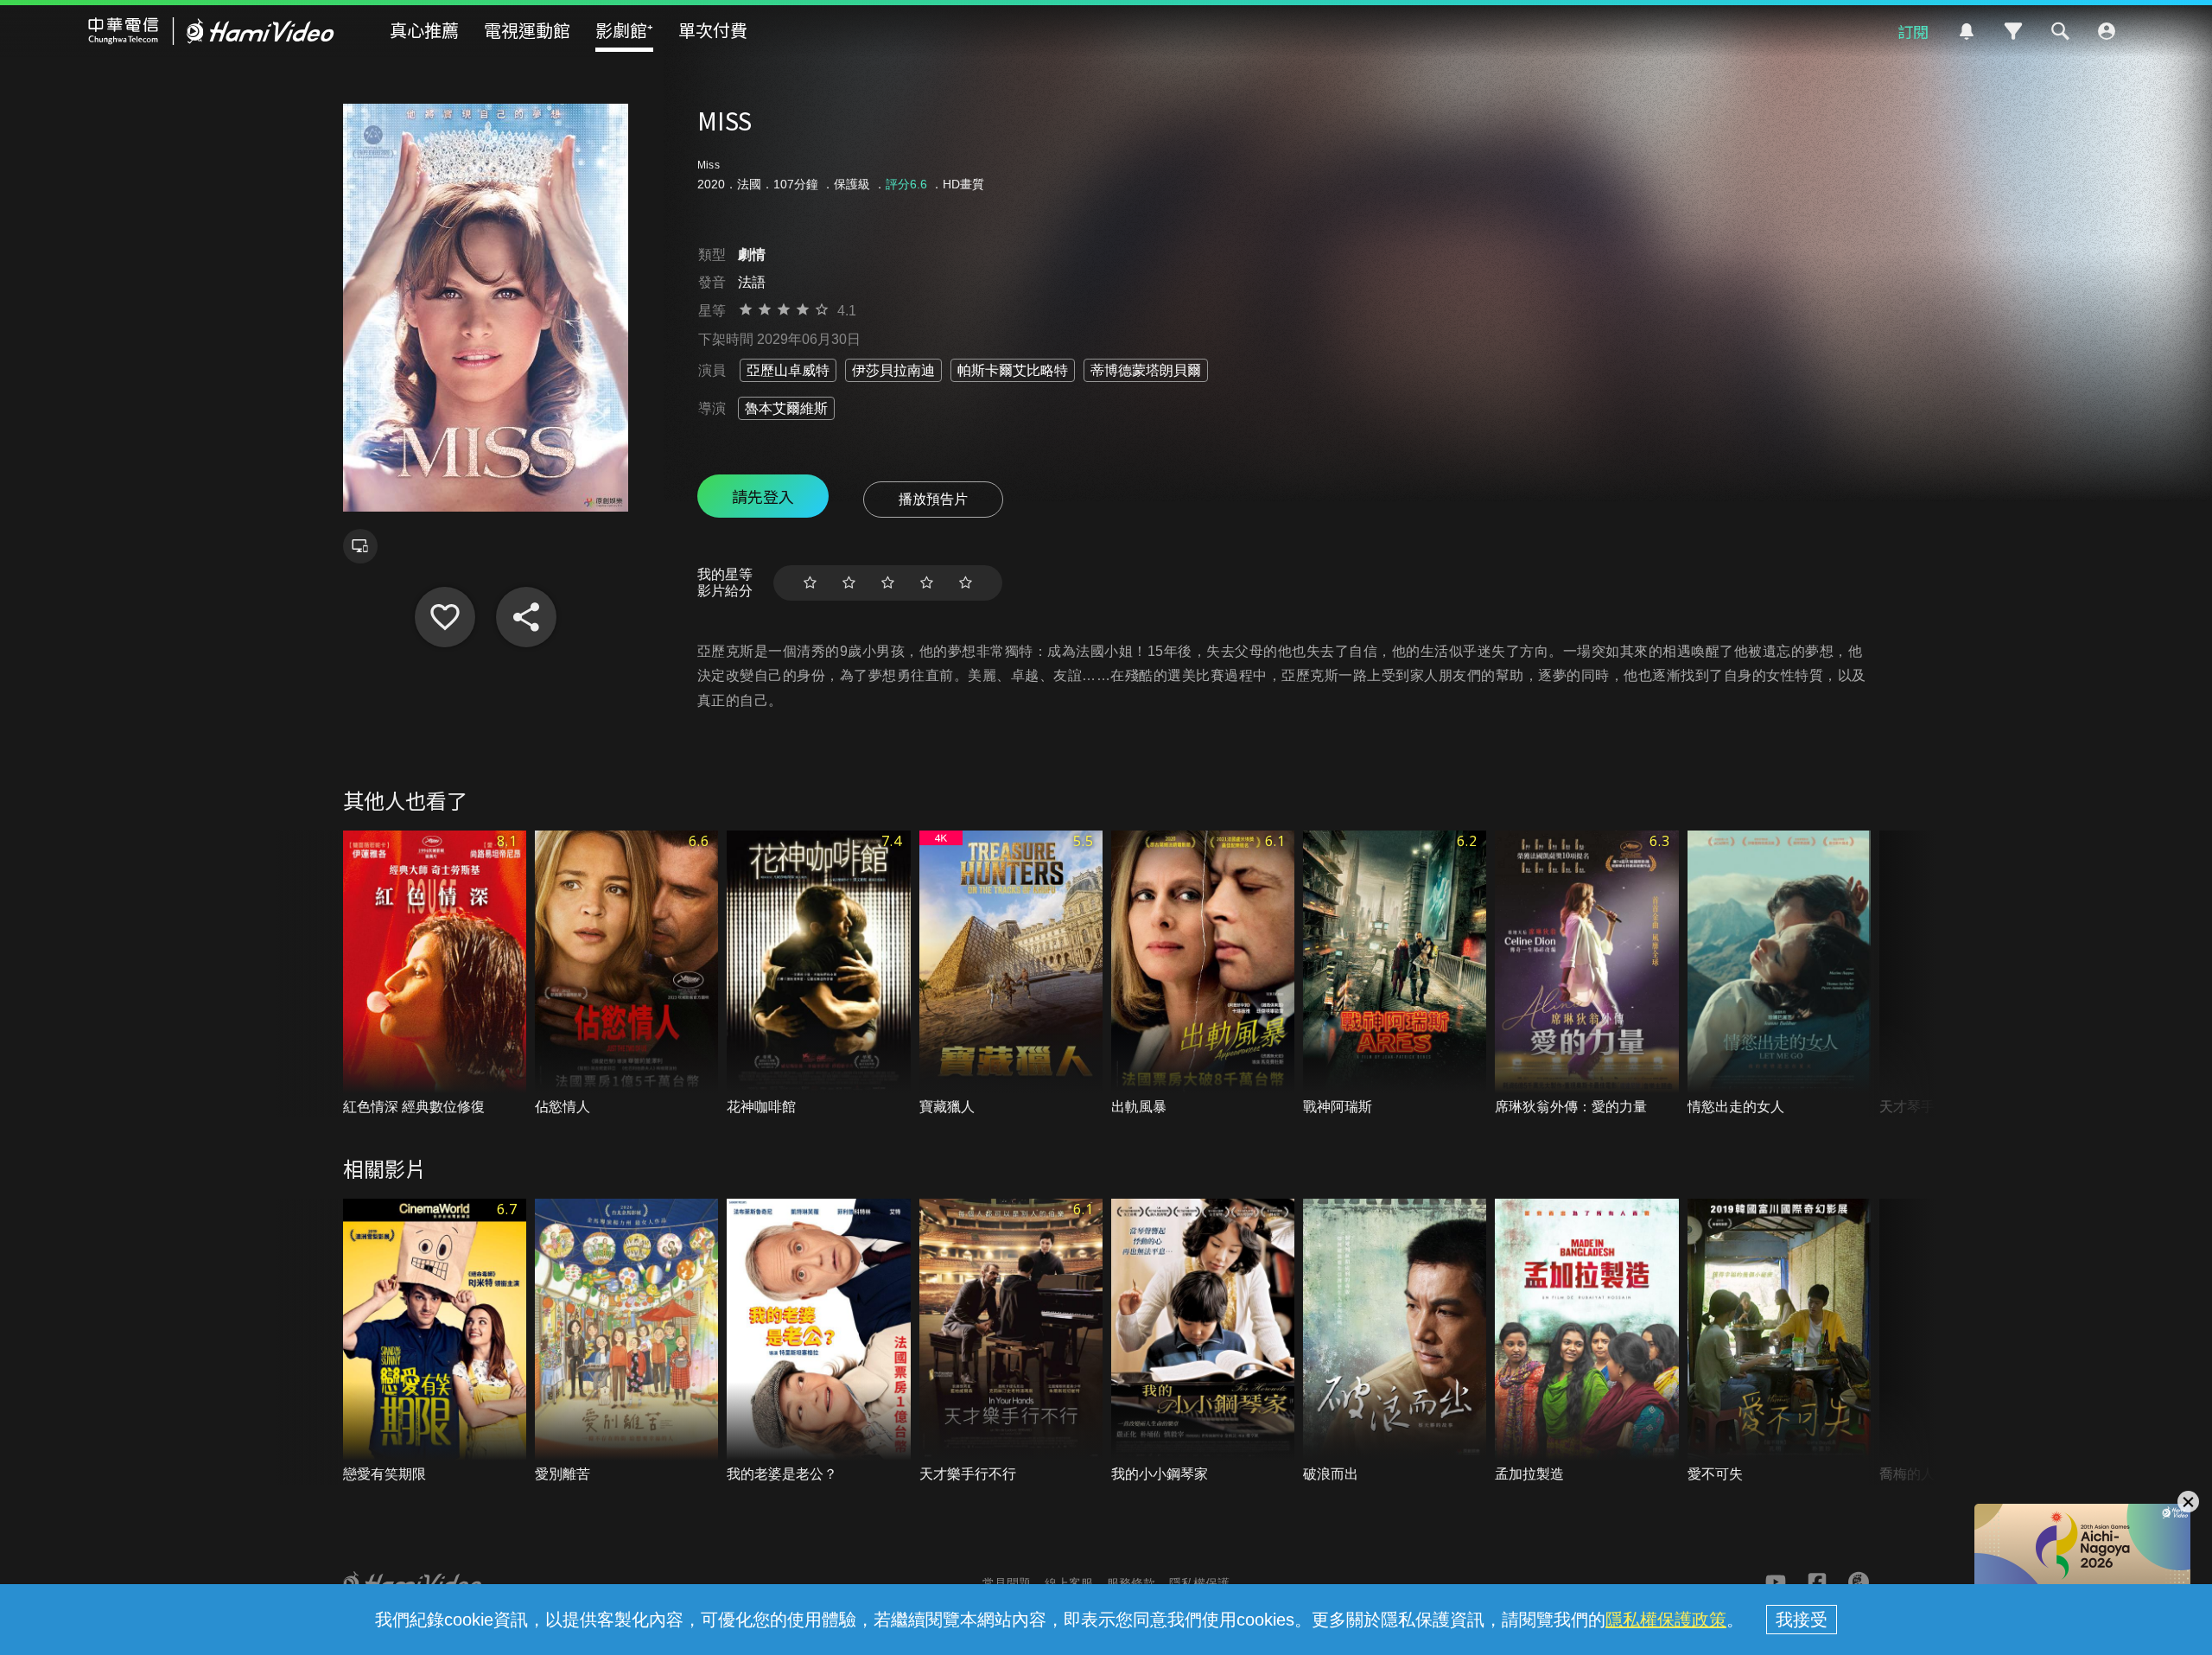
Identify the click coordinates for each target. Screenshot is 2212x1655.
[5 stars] (966, 583)
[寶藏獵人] (1011, 974)
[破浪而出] (1395, 1342)
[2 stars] (849, 583)
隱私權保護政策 (1666, 1620)
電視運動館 (527, 30)
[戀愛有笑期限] (435, 1342)
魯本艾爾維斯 (786, 408)
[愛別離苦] (626, 1342)
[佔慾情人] (626, 974)
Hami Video (211, 31)
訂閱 (1913, 31)
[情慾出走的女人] (1779, 974)
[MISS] (445, 617)
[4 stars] (927, 583)
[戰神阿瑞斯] (1395, 974)
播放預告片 (933, 499)
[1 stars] (810, 583)
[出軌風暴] (1203, 974)
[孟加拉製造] (1586, 1342)
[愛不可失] (1779, 1342)
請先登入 (763, 496)
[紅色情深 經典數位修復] (435, 974)
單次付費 (713, 30)
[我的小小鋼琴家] (1203, 1342)
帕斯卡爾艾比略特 (1013, 370)
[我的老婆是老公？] (818, 1342)
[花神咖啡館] (818, 974)
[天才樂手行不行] (1011, 1342)
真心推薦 (424, 30)
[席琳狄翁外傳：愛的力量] (1586, 974)
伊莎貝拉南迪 (893, 370)
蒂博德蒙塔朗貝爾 (1146, 370)
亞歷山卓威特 (788, 370)
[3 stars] (888, 583)
